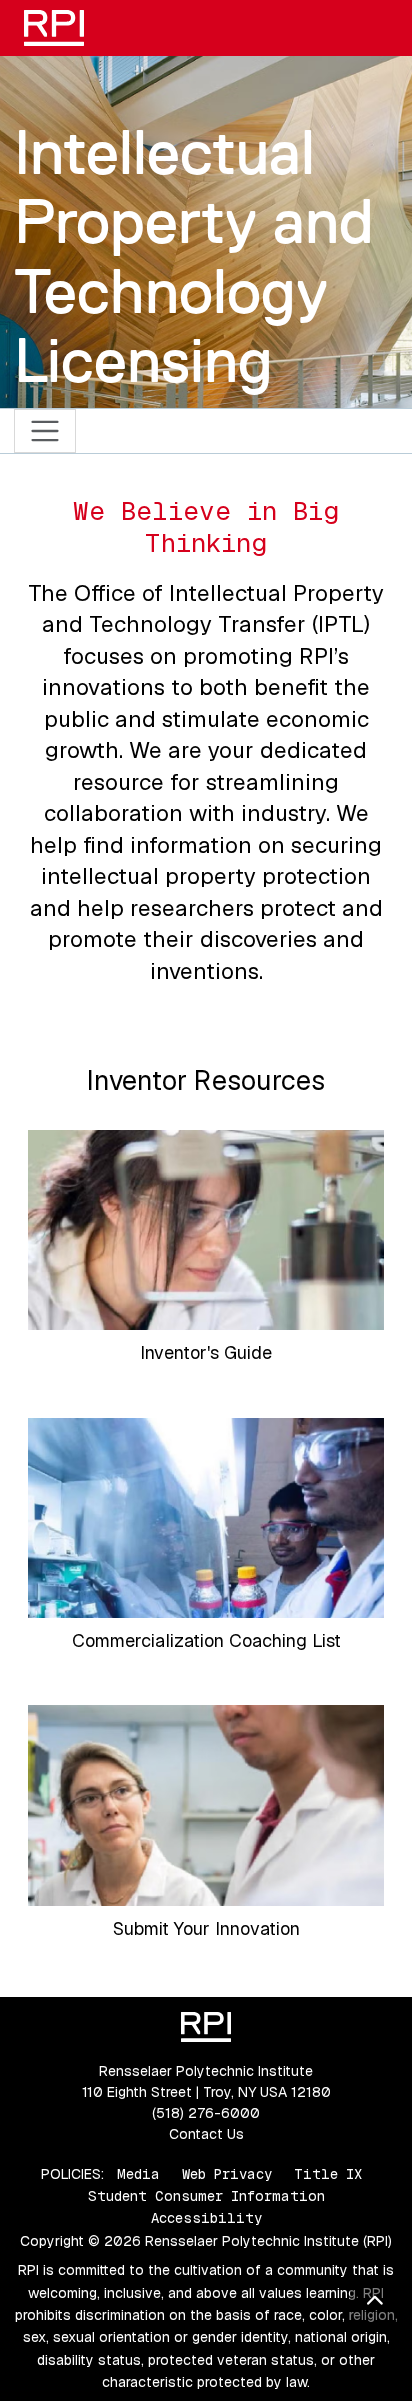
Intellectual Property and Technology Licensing (194, 256)
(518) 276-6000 (206, 2113)
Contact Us (206, 2134)
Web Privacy (227, 2174)
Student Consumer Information (206, 2196)
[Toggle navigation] (45, 431)
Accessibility (206, 2218)
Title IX (328, 2174)
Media (138, 2174)
